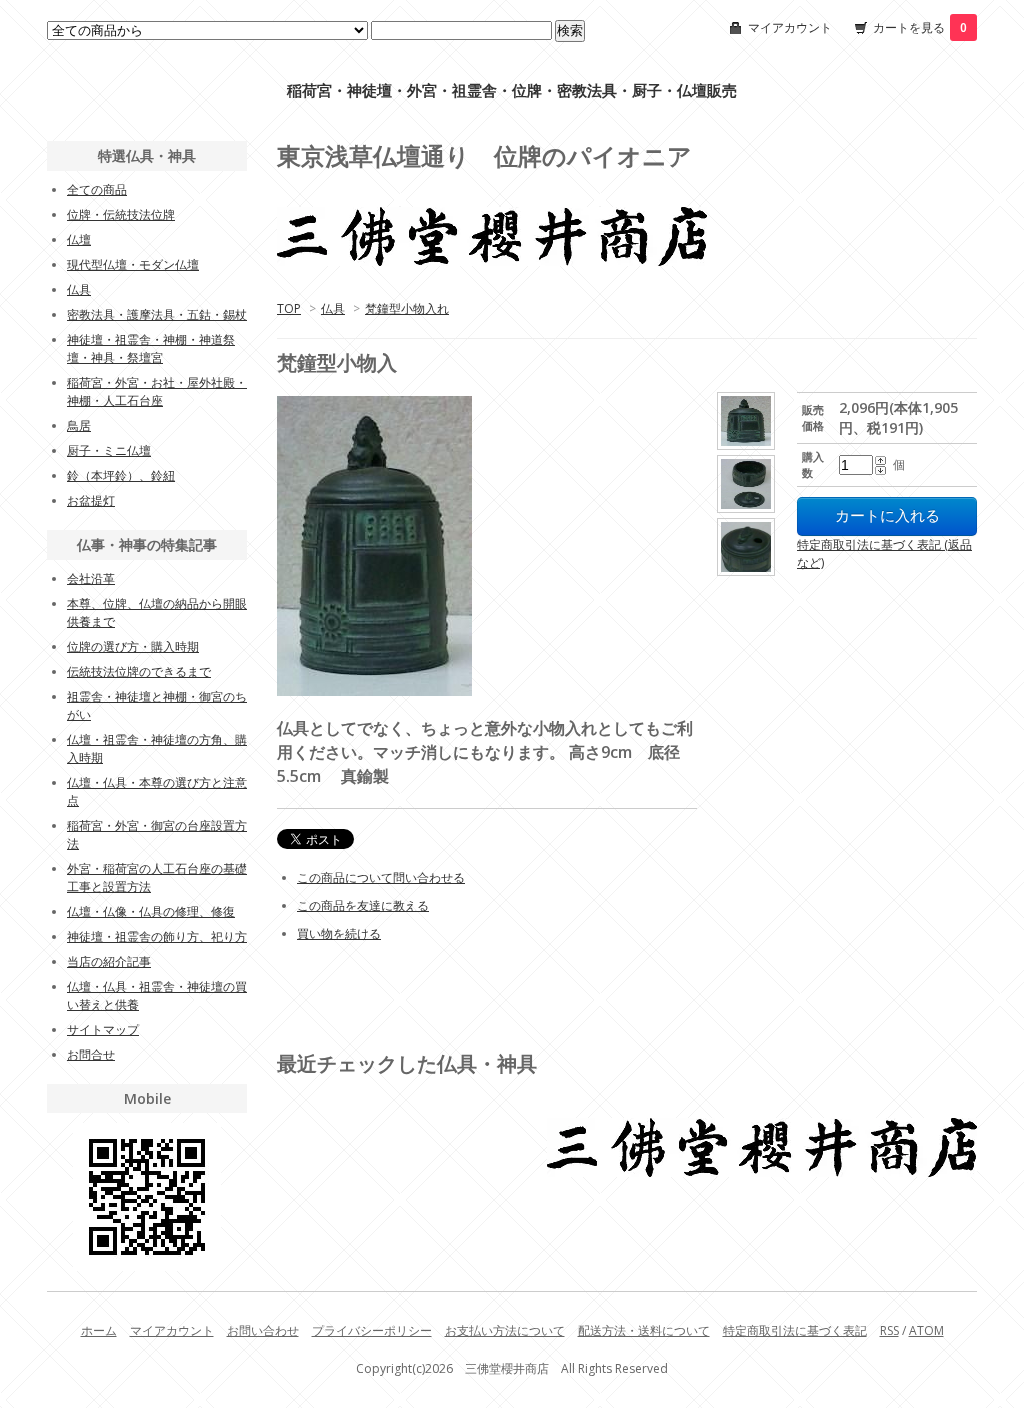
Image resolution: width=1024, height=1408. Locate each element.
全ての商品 (97, 189)
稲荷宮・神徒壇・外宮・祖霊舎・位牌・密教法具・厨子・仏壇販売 (512, 90)
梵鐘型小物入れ (407, 308)
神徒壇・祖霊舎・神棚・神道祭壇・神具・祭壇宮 (151, 348)
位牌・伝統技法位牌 (121, 214)
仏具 (333, 308)
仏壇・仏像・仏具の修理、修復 (151, 911)
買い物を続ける (339, 933)
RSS (889, 1330)
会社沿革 (91, 578)
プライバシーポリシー (372, 1330)
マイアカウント (790, 27)
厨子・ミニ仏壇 (109, 450)
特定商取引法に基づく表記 (795, 1330)
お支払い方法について (505, 1330)
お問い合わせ (263, 1330)
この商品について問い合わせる (381, 877)
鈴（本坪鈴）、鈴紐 (121, 475)
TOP (289, 308)
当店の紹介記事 (109, 961)
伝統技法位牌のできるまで (139, 671)
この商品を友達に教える (363, 905)
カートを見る (920, 27)
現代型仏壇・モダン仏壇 (133, 264)
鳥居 (79, 425)
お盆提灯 (91, 500)
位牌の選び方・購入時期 (133, 646)
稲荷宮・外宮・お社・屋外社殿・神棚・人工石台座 (157, 391)
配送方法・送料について (644, 1330)
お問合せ (91, 1054)
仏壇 (79, 239)
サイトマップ (103, 1029)
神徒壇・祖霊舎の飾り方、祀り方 (157, 936)
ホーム (99, 1330)
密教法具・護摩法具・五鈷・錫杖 (157, 314)
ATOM (926, 1330)
